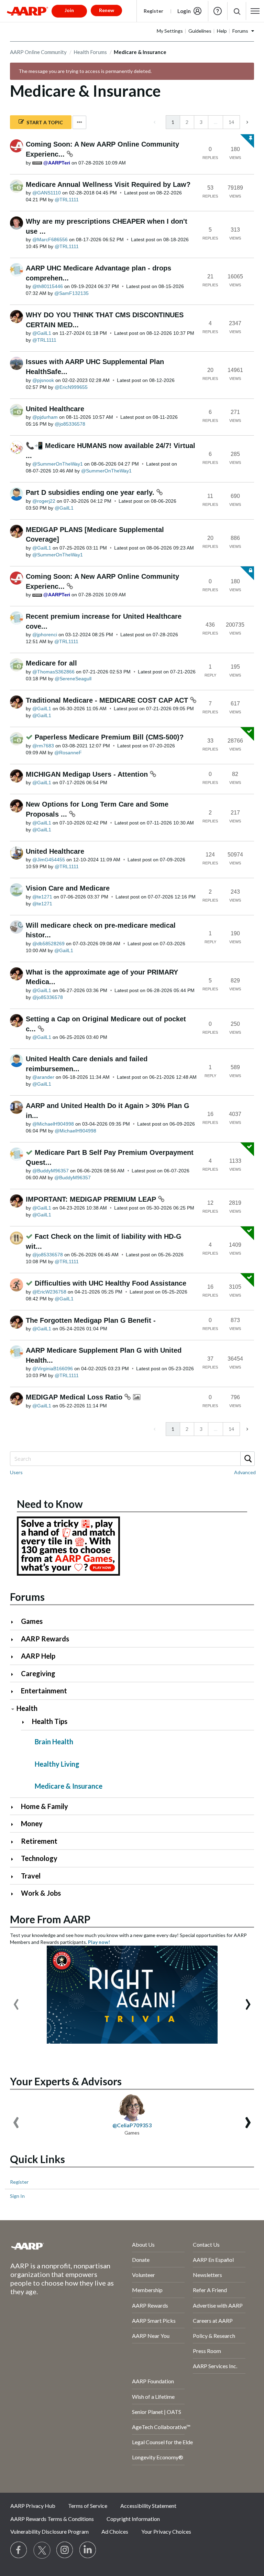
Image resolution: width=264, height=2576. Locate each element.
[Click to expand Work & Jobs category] (15, 1894)
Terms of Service (88, 2506)
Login (184, 11)
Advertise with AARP (218, 2305)
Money (32, 1823)
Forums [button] (240, 31)
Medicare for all (51, 663)
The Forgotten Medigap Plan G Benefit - (91, 1320)
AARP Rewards (45, 1639)
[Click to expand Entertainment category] (15, 1691)
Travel (31, 1876)
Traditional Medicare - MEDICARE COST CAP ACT (108, 700)
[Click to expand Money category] (15, 1824)
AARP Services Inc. (215, 2366)
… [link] (216, 122)
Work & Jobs (41, 1893)
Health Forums (90, 52)
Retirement (39, 1841)
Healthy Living (57, 1764)
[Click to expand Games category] (15, 1622)
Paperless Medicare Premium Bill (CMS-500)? (109, 737)
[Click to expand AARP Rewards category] (15, 1640)
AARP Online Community (38, 52)
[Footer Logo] (53, 2246)
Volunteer (144, 2275)
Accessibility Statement (148, 2506)
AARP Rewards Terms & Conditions (52, 2519)
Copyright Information (133, 2519)
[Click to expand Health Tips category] (26, 1722)
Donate (141, 2260)
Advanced (245, 1472)
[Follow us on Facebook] (19, 2550)
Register (153, 11)
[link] (155, 122)
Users (16, 1472)
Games (32, 1621)
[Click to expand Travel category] (15, 1877)
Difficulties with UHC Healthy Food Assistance (111, 1283)
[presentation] (16, 2001)
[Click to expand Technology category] (15, 1859)
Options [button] (79, 122)
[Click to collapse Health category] (13, 1709)
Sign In (17, 2196)
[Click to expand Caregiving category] (15, 1674)
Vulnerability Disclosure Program (49, 2531)
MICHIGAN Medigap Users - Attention (88, 774)
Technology (39, 1858)
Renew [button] (107, 10)
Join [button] (69, 10)
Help (218, 11)
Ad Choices (115, 2531)
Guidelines (200, 31)
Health (27, 1708)
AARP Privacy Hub (33, 2506)
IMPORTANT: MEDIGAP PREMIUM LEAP (92, 1199)
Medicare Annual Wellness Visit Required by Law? (108, 184)
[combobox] (132, 1459)
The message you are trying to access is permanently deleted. (85, 71)
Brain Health (54, 1742)
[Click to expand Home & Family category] (15, 1807)
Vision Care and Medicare (68, 888)
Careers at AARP (213, 2320)
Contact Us (206, 2244)
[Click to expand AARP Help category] (15, 1657)
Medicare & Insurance (69, 1786)
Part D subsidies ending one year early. (91, 492)
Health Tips (50, 1721)
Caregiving (38, 1673)
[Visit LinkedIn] (88, 2550)
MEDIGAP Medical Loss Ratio (75, 1397)
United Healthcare (55, 409)
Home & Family (45, 1806)
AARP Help (38, 1656)
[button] (237, 11)
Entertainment (44, 1691)
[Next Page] (247, 122)
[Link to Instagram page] (65, 2550)
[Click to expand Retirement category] (15, 1842)
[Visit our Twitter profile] (42, 2550)
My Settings (170, 31)
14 (231, 122)
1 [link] (173, 122)
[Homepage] (27, 11)
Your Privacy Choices (166, 2531)
